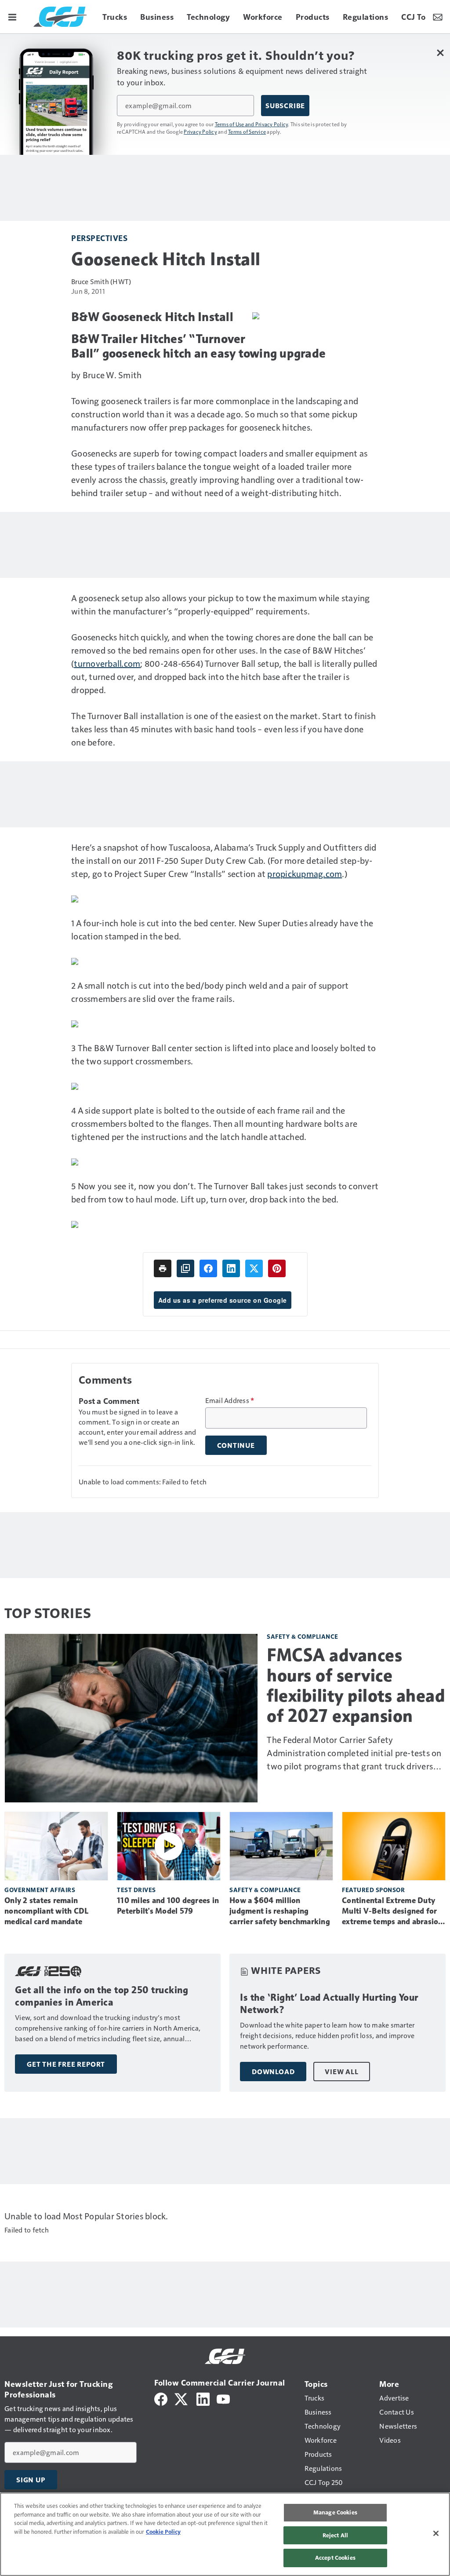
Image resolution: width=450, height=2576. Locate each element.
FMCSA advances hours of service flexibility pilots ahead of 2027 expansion (356, 1685)
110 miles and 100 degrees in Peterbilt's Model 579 (168, 1906)
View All (341, 2072)
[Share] (208, 1268)
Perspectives (99, 238)
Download (273, 2072)
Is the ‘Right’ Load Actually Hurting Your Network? (329, 2004)
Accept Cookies (335, 2558)
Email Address (230, 1400)
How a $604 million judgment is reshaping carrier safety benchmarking (280, 1911)
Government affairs (40, 1890)
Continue (236, 1445)
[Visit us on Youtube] (223, 2398)
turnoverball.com (107, 663)
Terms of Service (247, 132)
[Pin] (277, 1268)
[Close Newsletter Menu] (440, 53)
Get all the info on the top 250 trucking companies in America (102, 1996)
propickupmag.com (305, 873)
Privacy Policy (200, 132)
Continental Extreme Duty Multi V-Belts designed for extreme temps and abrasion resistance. (392, 1911)
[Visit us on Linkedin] (203, 2398)
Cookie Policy (163, 2532)
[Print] (163, 1268)
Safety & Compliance (303, 1636)
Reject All (335, 2535)
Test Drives (136, 1890)
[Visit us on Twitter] (182, 2398)
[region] (225, 2534)
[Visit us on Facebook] (161, 2398)
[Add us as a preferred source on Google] (185, 1268)
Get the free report (66, 2064)
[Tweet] (254, 1268)
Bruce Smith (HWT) (101, 281)
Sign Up (31, 2480)
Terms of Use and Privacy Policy (252, 124)
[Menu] (12, 17)
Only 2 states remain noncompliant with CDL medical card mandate (46, 1911)
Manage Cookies (335, 2512)
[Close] (436, 2533)
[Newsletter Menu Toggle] (438, 17)
